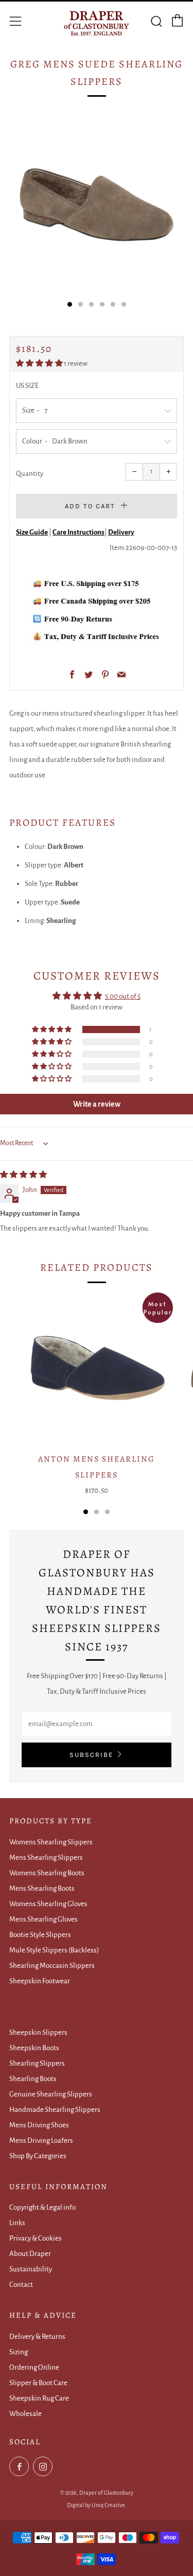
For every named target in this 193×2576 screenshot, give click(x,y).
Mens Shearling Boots (42, 1888)
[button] (40, 363)
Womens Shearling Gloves (48, 1904)
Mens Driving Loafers (41, 2140)
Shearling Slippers (37, 2063)
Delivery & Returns (37, 2337)
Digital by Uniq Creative (96, 2505)
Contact (21, 2285)
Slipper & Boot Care (38, 2383)
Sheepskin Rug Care (39, 2398)
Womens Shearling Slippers (51, 1842)
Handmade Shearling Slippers (55, 2110)
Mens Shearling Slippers (46, 1858)
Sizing (19, 2352)
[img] (23, 1175)
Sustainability (31, 2269)
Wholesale (25, 2414)
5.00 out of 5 (123, 996)
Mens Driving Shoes (39, 2125)
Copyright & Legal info (42, 2207)
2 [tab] (97, 1512)
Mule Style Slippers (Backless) (54, 1950)
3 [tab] (107, 1512)
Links (17, 2223)
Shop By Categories (38, 2156)
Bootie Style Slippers (40, 1935)
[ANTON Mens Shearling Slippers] (97, 1369)
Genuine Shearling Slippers (51, 2094)
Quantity (30, 474)
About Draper (30, 2254)
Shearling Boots (33, 2079)
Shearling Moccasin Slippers (52, 1966)
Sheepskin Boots (34, 2048)
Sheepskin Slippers (38, 2032)
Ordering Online (34, 2367)
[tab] (70, 304)
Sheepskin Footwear (40, 1981)
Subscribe (91, 1755)
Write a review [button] (97, 1104)
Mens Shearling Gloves (43, 1919)
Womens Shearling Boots (47, 1873)
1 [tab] (86, 1512)
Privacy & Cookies (36, 2238)
